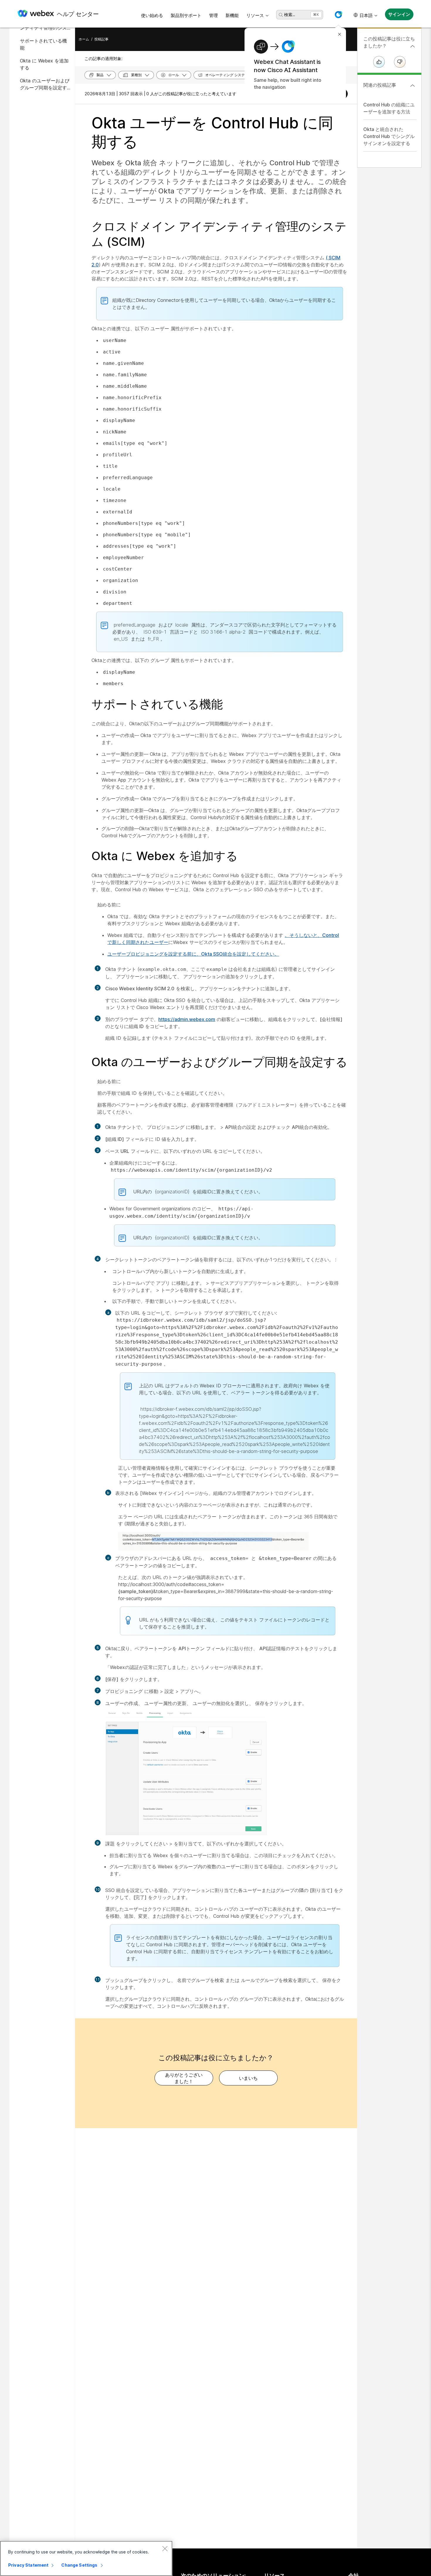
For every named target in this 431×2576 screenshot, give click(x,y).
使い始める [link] (152, 15)
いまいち (248, 2078)
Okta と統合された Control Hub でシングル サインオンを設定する (389, 136)
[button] (338, 15)
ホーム (84, 39)
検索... (290, 15)
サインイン (399, 14)
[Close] (165, 2548)
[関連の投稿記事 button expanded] (413, 86)
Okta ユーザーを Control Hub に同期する (212, 132)
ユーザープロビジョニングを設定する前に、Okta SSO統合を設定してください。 (193, 954)
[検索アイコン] (281, 15)
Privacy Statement (28, 2565)
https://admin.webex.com (187, 1019)
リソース (255, 15)
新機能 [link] (232, 15)
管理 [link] (213, 15)
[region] (86, 2558)
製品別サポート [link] (186, 15)
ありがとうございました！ (184, 2078)
